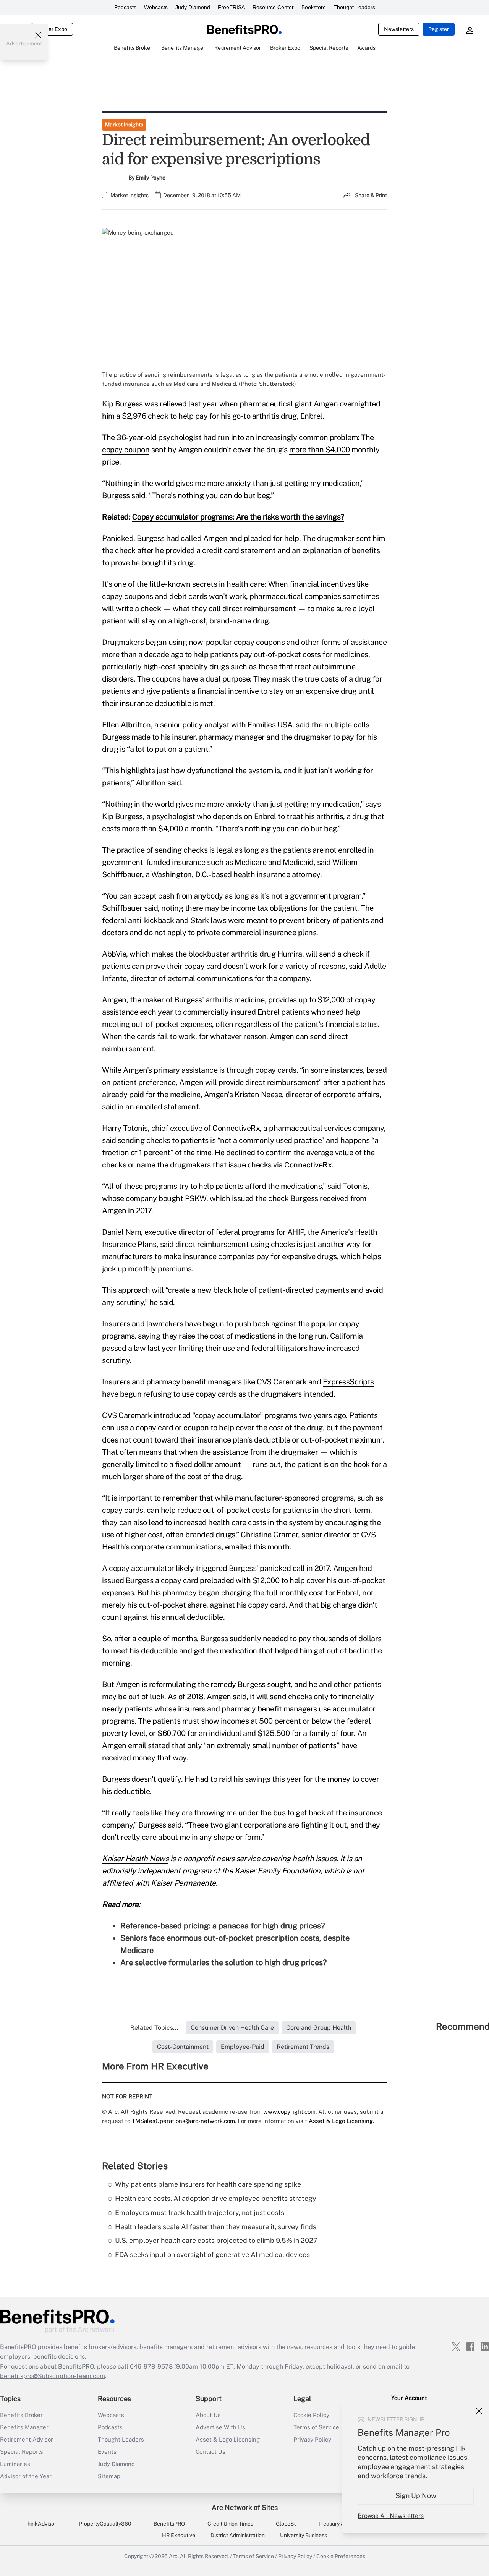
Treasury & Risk (337, 2524)
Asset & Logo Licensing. (341, 2121)
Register (439, 29)
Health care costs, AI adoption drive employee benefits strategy (216, 2198)
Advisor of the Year (26, 2476)
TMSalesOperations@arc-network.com (183, 2121)
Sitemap (109, 2476)
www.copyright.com (289, 2112)
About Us (208, 2415)
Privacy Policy (295, 2556)
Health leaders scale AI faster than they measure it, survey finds (216, 2227)
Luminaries (15, 2464)
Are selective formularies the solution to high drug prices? (223, 1962)
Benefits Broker (21, 2415)
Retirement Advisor (27, 2439)
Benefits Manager (24, 2427)
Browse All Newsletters (391, 2516)
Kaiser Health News (135, 1859)
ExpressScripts (348, 1382)
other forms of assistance (344, 642)
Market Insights (124, 125)
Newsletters (399, 29)
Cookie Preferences (341, 2556)
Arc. (174, 2556)
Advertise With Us (220, 2427)
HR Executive (179, 2535)
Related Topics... (154, 2028)
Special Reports (22, 2452)
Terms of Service (253, 2556)
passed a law (124, 1348)
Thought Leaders (354, 7)
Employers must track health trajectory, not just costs (200, 2213)
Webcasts (156, 7)
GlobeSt (286, 2524)
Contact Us (210, 2452)
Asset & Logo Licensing (228, 2439)
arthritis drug (274, 416)
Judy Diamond (193, 7)
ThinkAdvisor (40, 2524)
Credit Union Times (230, 2524)
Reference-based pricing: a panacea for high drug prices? (223, 1926)
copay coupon (126, 450)
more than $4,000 (320, 450)
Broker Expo (52, 29)
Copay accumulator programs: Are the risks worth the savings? (238, 517)
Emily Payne (151, 178)
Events (107, 2452)
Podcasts (125, 7)
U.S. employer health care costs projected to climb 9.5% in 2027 (216, 2240)
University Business (304, 2535)
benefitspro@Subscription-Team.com (53, 2376)
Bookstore (314, 7)
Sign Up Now (416, 2496)
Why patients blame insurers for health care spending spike (208, 2184)
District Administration (238, 2535)
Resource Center (273, 7)
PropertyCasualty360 (105, 2524)
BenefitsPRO (169, 2524)
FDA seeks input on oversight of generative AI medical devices (212, 2255)
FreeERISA (231, 7)
